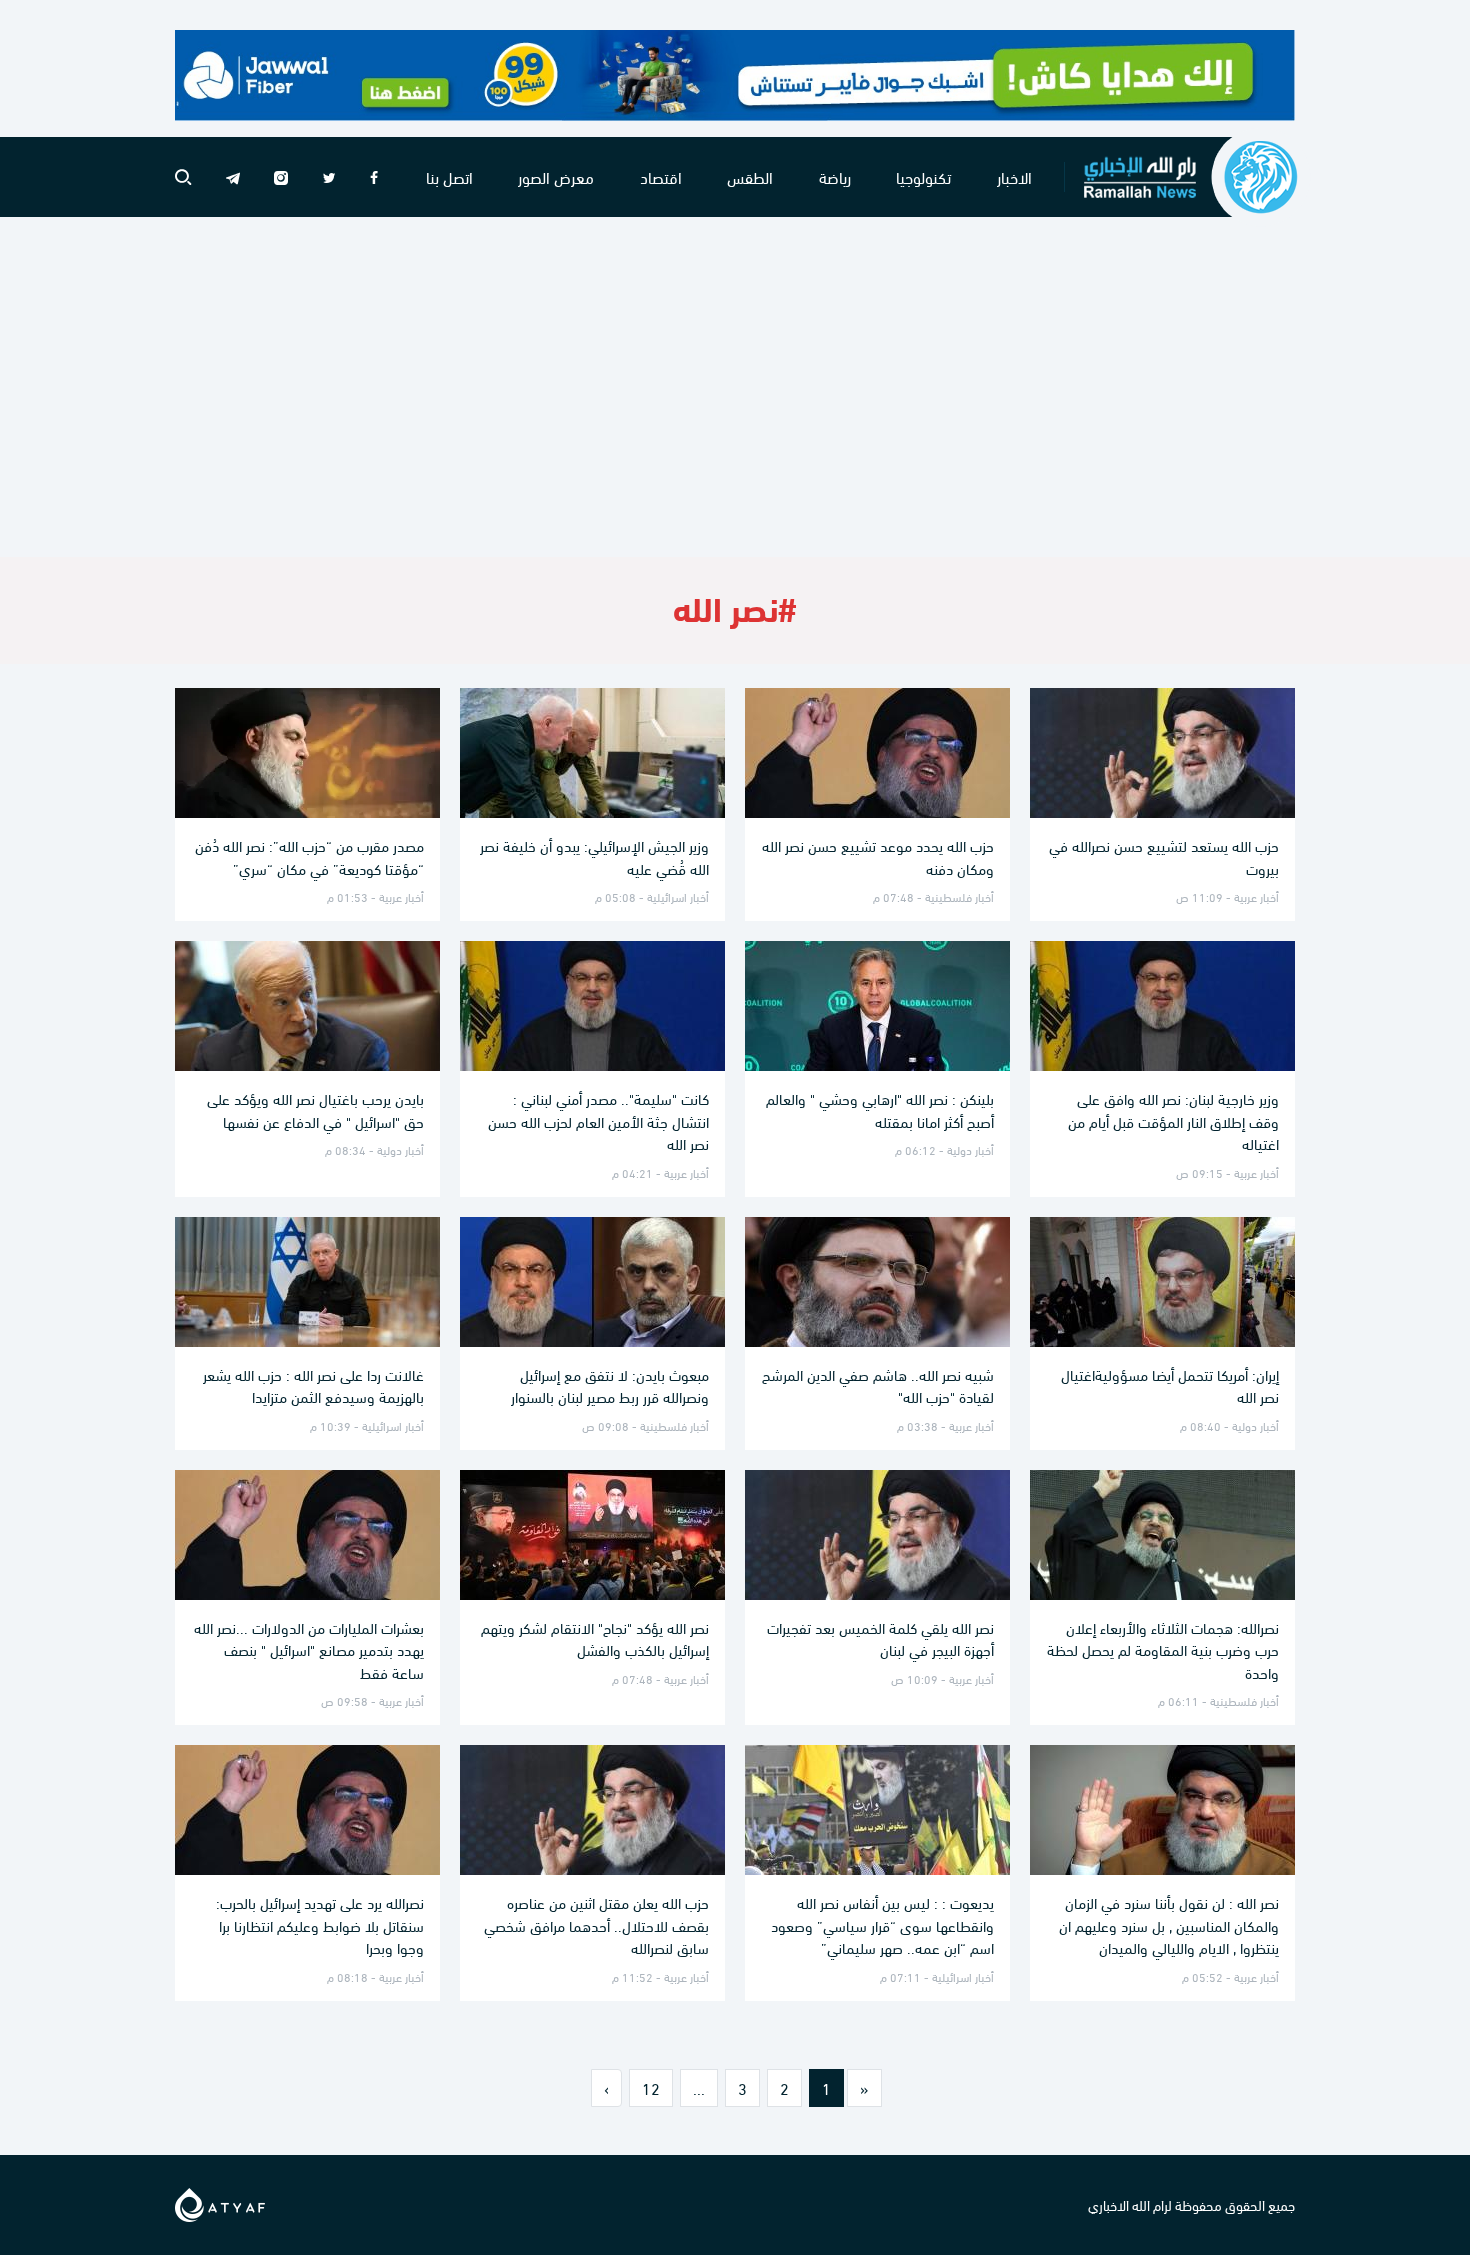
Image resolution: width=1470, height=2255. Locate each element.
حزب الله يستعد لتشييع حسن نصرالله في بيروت (1164, 856)
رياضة (835, 176)
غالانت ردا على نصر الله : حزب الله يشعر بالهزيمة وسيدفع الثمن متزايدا (313, 1385)
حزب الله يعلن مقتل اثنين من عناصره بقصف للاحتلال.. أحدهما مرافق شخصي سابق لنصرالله (596, 1924)
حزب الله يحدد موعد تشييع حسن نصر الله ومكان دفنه (878, 856)
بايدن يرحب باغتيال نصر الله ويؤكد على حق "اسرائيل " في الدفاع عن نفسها (315, 1109)
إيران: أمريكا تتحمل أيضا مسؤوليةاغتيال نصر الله (1170, 1385)
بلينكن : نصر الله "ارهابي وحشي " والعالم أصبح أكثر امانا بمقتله (880, 1109)
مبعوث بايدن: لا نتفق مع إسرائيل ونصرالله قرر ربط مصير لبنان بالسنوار (610, 1385)
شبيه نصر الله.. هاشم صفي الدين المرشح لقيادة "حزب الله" (878, 1385)
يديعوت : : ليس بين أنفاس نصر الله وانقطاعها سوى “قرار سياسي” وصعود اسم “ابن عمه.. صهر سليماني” (882, 1924)
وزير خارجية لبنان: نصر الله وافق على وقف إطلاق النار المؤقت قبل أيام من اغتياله (1173, 1120)
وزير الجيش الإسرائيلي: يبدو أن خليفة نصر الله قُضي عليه (594, 856)
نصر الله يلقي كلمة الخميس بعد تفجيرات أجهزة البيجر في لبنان (880, 1638)
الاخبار (1014, 176)
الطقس (750, 176)
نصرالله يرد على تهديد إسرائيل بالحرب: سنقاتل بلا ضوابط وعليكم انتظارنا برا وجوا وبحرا (320, 1924)
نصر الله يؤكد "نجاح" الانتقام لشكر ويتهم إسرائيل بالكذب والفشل (595, 1638)
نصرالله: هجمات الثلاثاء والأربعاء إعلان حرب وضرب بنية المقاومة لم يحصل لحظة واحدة (1163, 1649)
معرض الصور (556, 176)
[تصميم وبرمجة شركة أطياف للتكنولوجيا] (220, 2201)
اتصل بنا (449, 176)
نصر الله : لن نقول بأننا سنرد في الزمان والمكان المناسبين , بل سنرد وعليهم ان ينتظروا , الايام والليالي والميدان (1169, 1924)
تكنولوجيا (923, 176)
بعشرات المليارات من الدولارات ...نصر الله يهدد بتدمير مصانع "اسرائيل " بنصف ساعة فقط (309, 1649)
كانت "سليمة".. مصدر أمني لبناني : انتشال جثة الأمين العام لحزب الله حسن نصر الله (598, 1120)
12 (651, 2087)
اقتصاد (661, 176)
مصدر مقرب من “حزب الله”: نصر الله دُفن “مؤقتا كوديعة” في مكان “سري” (309, 856)
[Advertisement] (735, 387)
